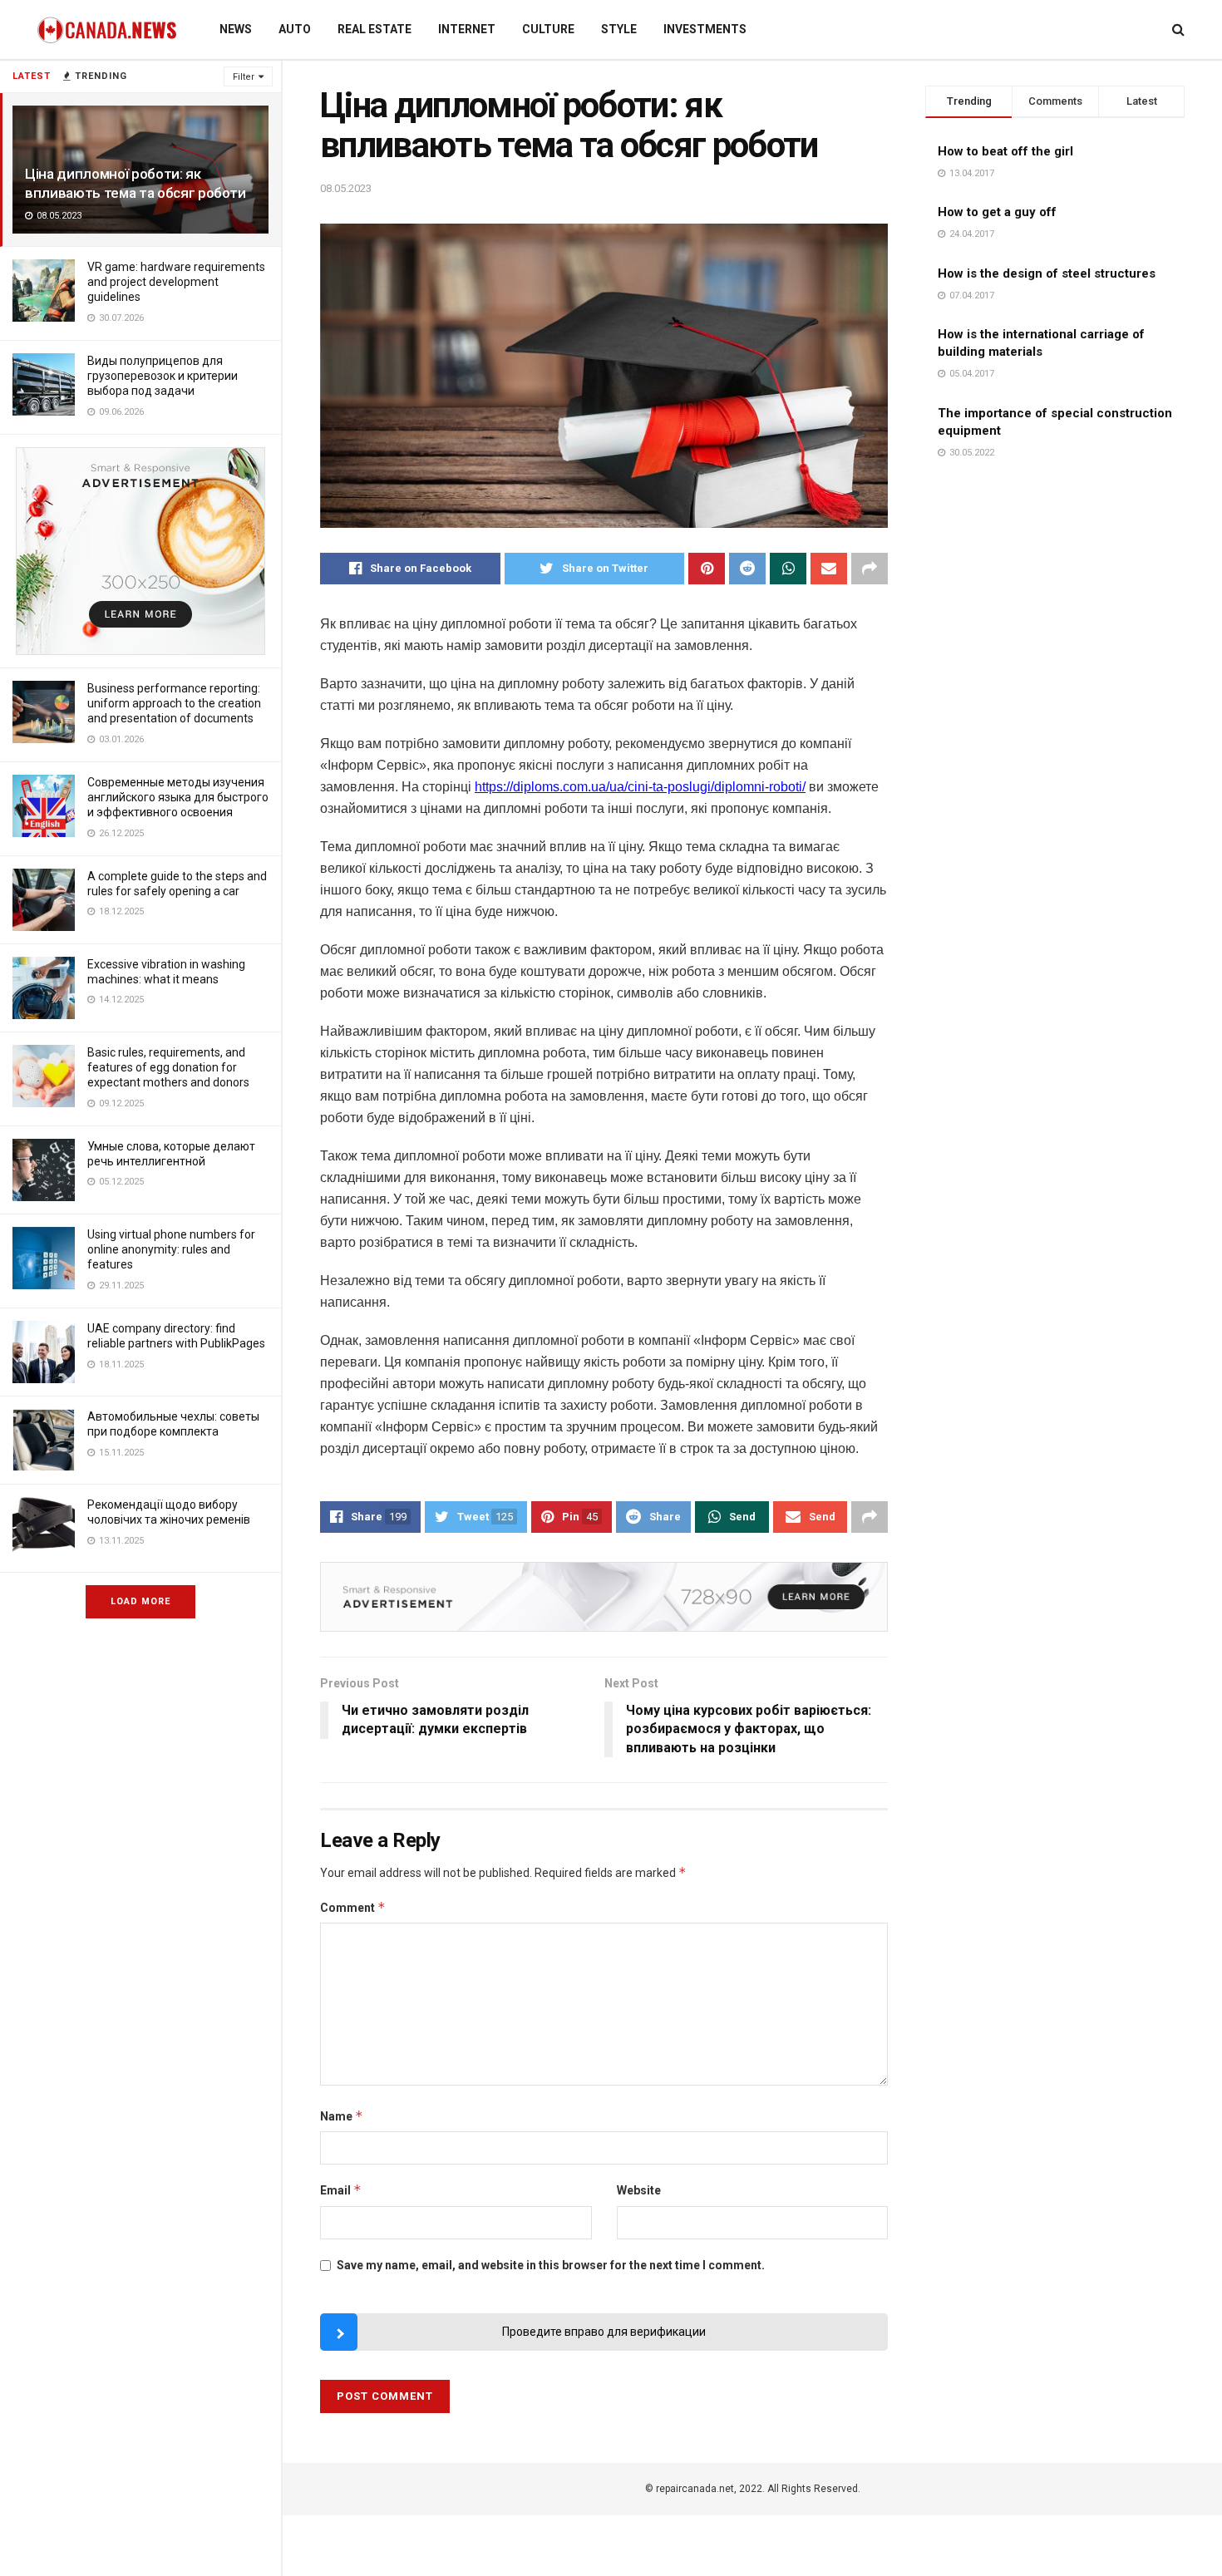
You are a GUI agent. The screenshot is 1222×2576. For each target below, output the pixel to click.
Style (619, 29)
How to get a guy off (997, 212)
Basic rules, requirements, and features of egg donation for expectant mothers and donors (168, 1067)
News (236, 29)
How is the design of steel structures (1047, 273)
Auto (295, 29)
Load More (140, 1601)
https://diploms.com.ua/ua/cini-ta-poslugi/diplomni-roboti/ (640, 787)
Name (342, 2116)
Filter (244, 77)
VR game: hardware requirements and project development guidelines (176, 282)
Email (341, 2190)
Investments (705, 29)
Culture (548, 29)
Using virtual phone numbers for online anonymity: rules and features (171, 1249)
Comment (353, 1907)
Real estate (374, 29)
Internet (467, 29)
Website (639, 2190)
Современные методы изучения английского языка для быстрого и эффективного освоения (178, 797)
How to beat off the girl (1005, 151)
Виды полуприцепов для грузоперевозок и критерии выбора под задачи (163, 376)
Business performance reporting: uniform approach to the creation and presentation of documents (174, 703)
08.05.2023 (346, 188)
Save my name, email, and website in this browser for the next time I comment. (551, 2265)
